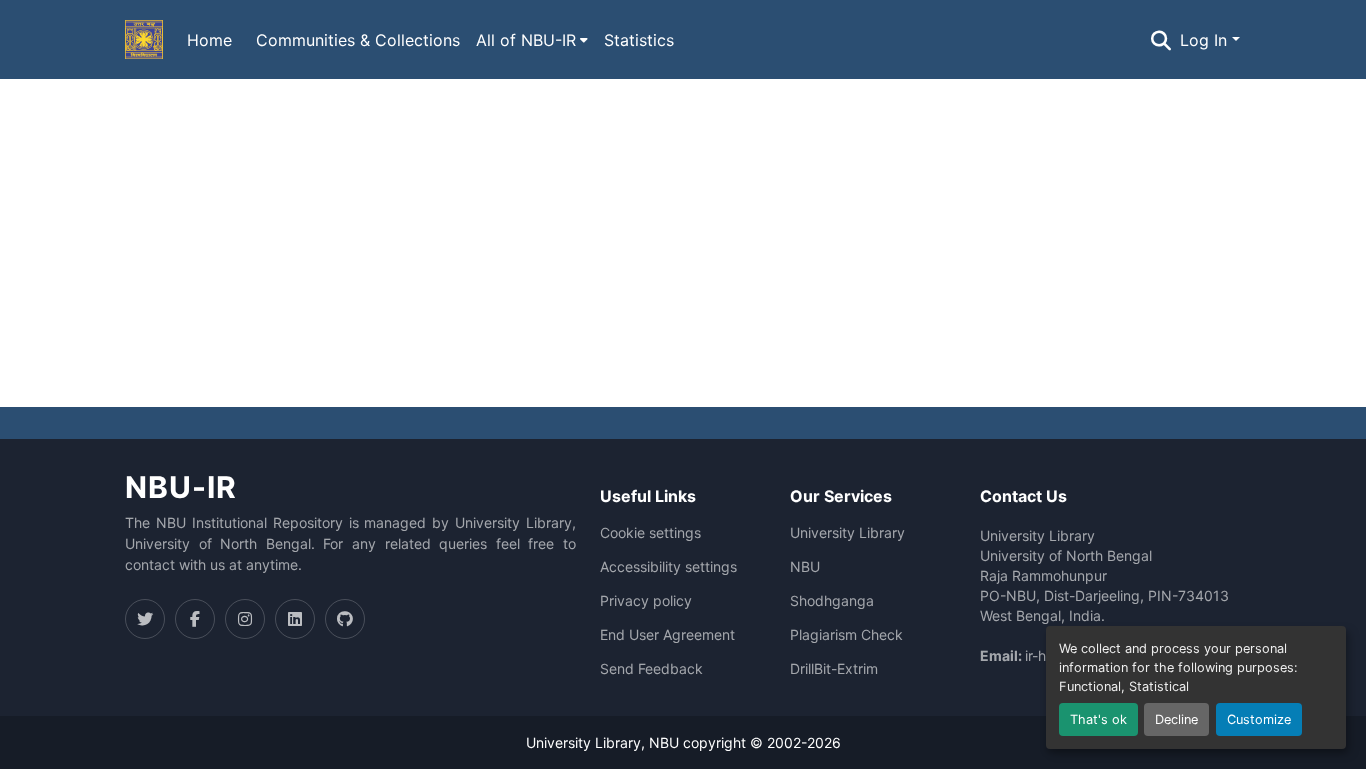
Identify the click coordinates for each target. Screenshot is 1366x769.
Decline (1176, 719)
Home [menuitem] (209, 40)
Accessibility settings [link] (668, 567)
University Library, (587, 742)
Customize (1259, 719)
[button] (144, 40)
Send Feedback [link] (651, 669)
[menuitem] (532, 40)
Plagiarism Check (846, 635)
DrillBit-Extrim (834, 669)
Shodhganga (832, 601)
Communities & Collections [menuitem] (358, 40)
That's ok (1098, 719)
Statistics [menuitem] (639, 40)
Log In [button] (1206, 40)
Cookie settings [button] (650, 533)
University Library (847, 533)
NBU (805, 567)
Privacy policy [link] (646, 601)
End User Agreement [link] (667, 635)
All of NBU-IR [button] (526, 40)
